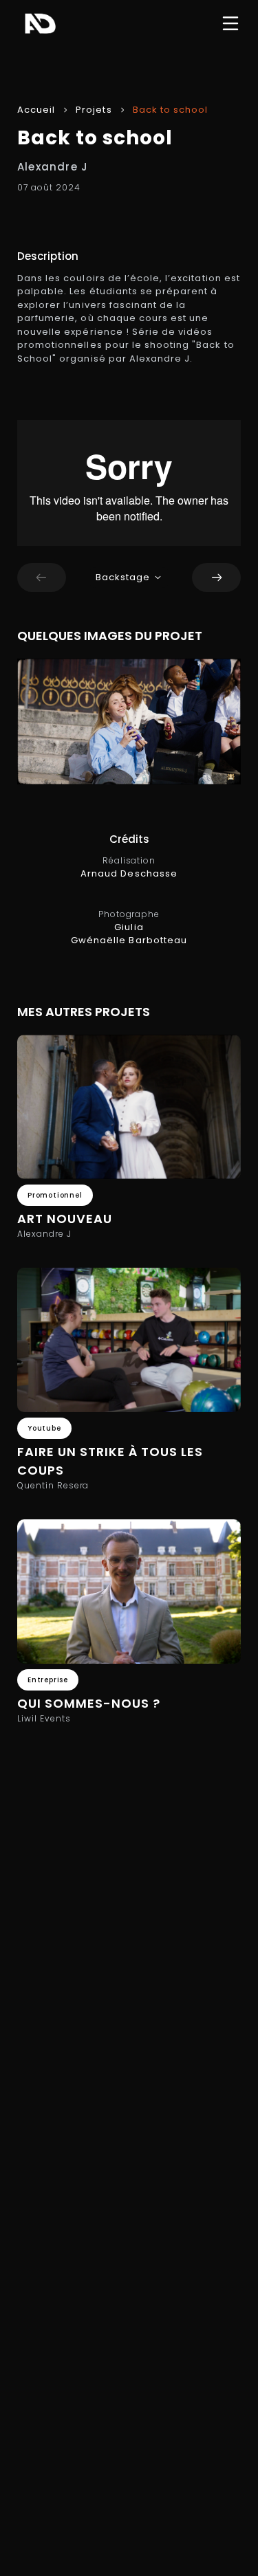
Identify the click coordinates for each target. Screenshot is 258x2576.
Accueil (36, 110)
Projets (94, 110)
